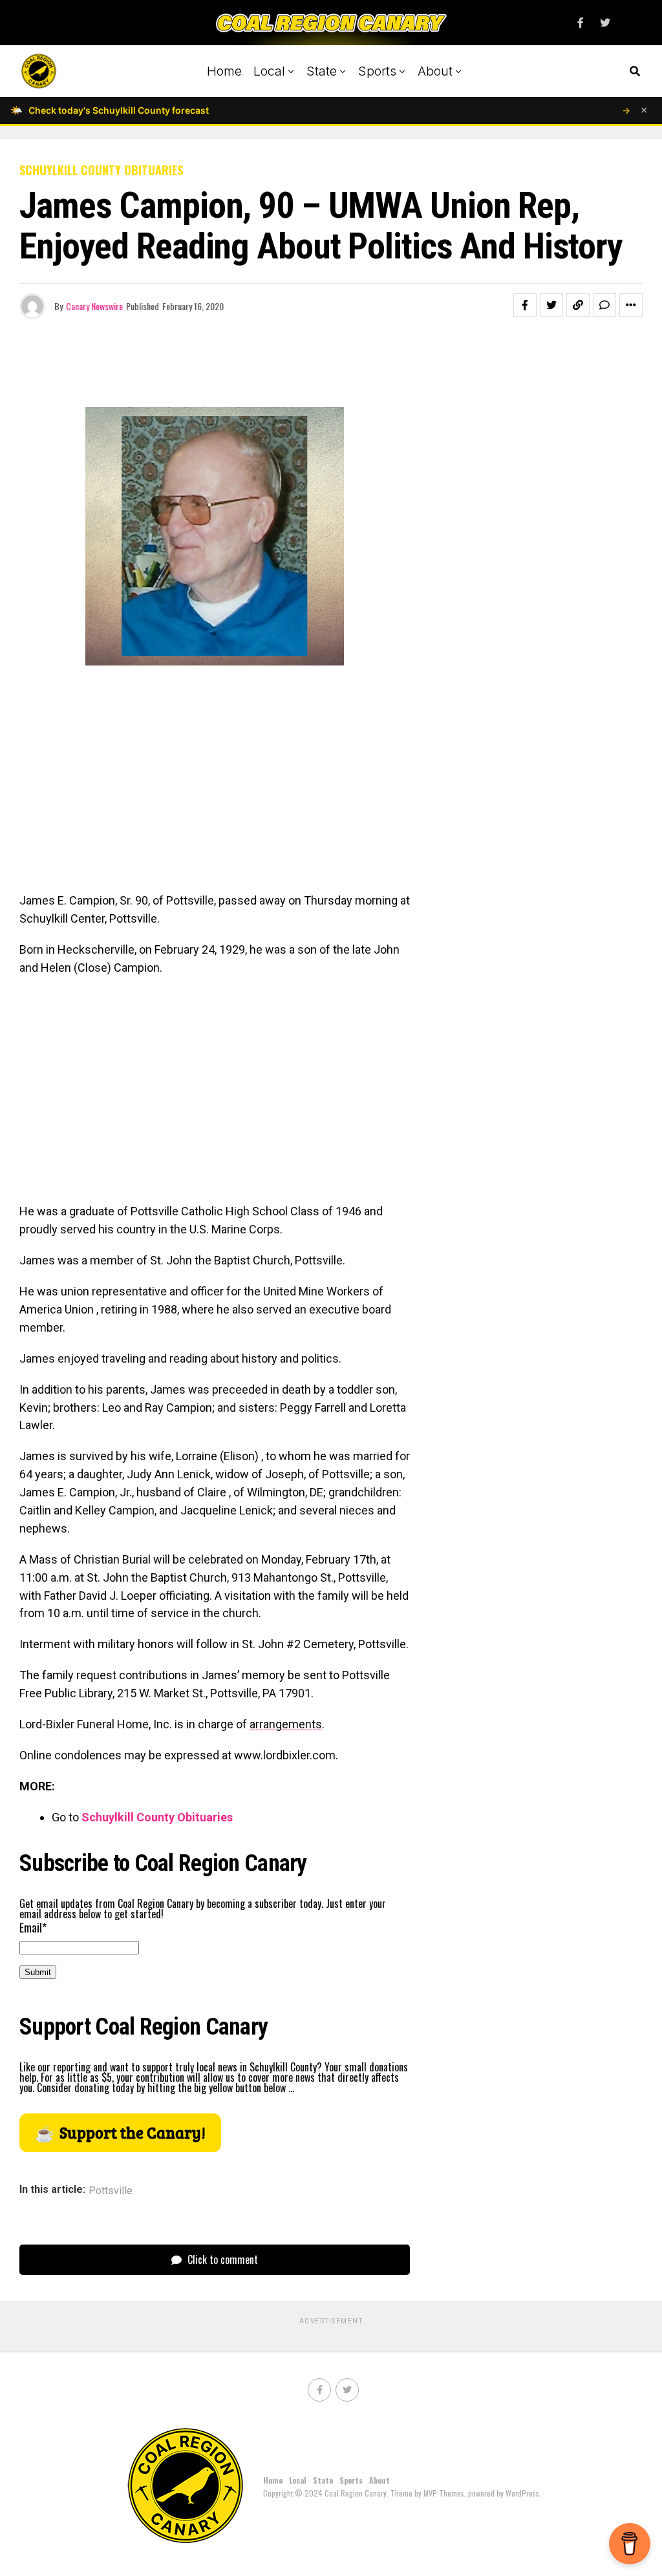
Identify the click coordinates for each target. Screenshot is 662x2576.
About (435, 71)
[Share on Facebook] (525, 305)
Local (269, 71)
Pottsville (111, 2191)
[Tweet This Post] (551, 305)
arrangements (286, 1724)
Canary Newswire (94, 306)
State (322, 71)
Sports (377, 71)
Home (224, 71)
